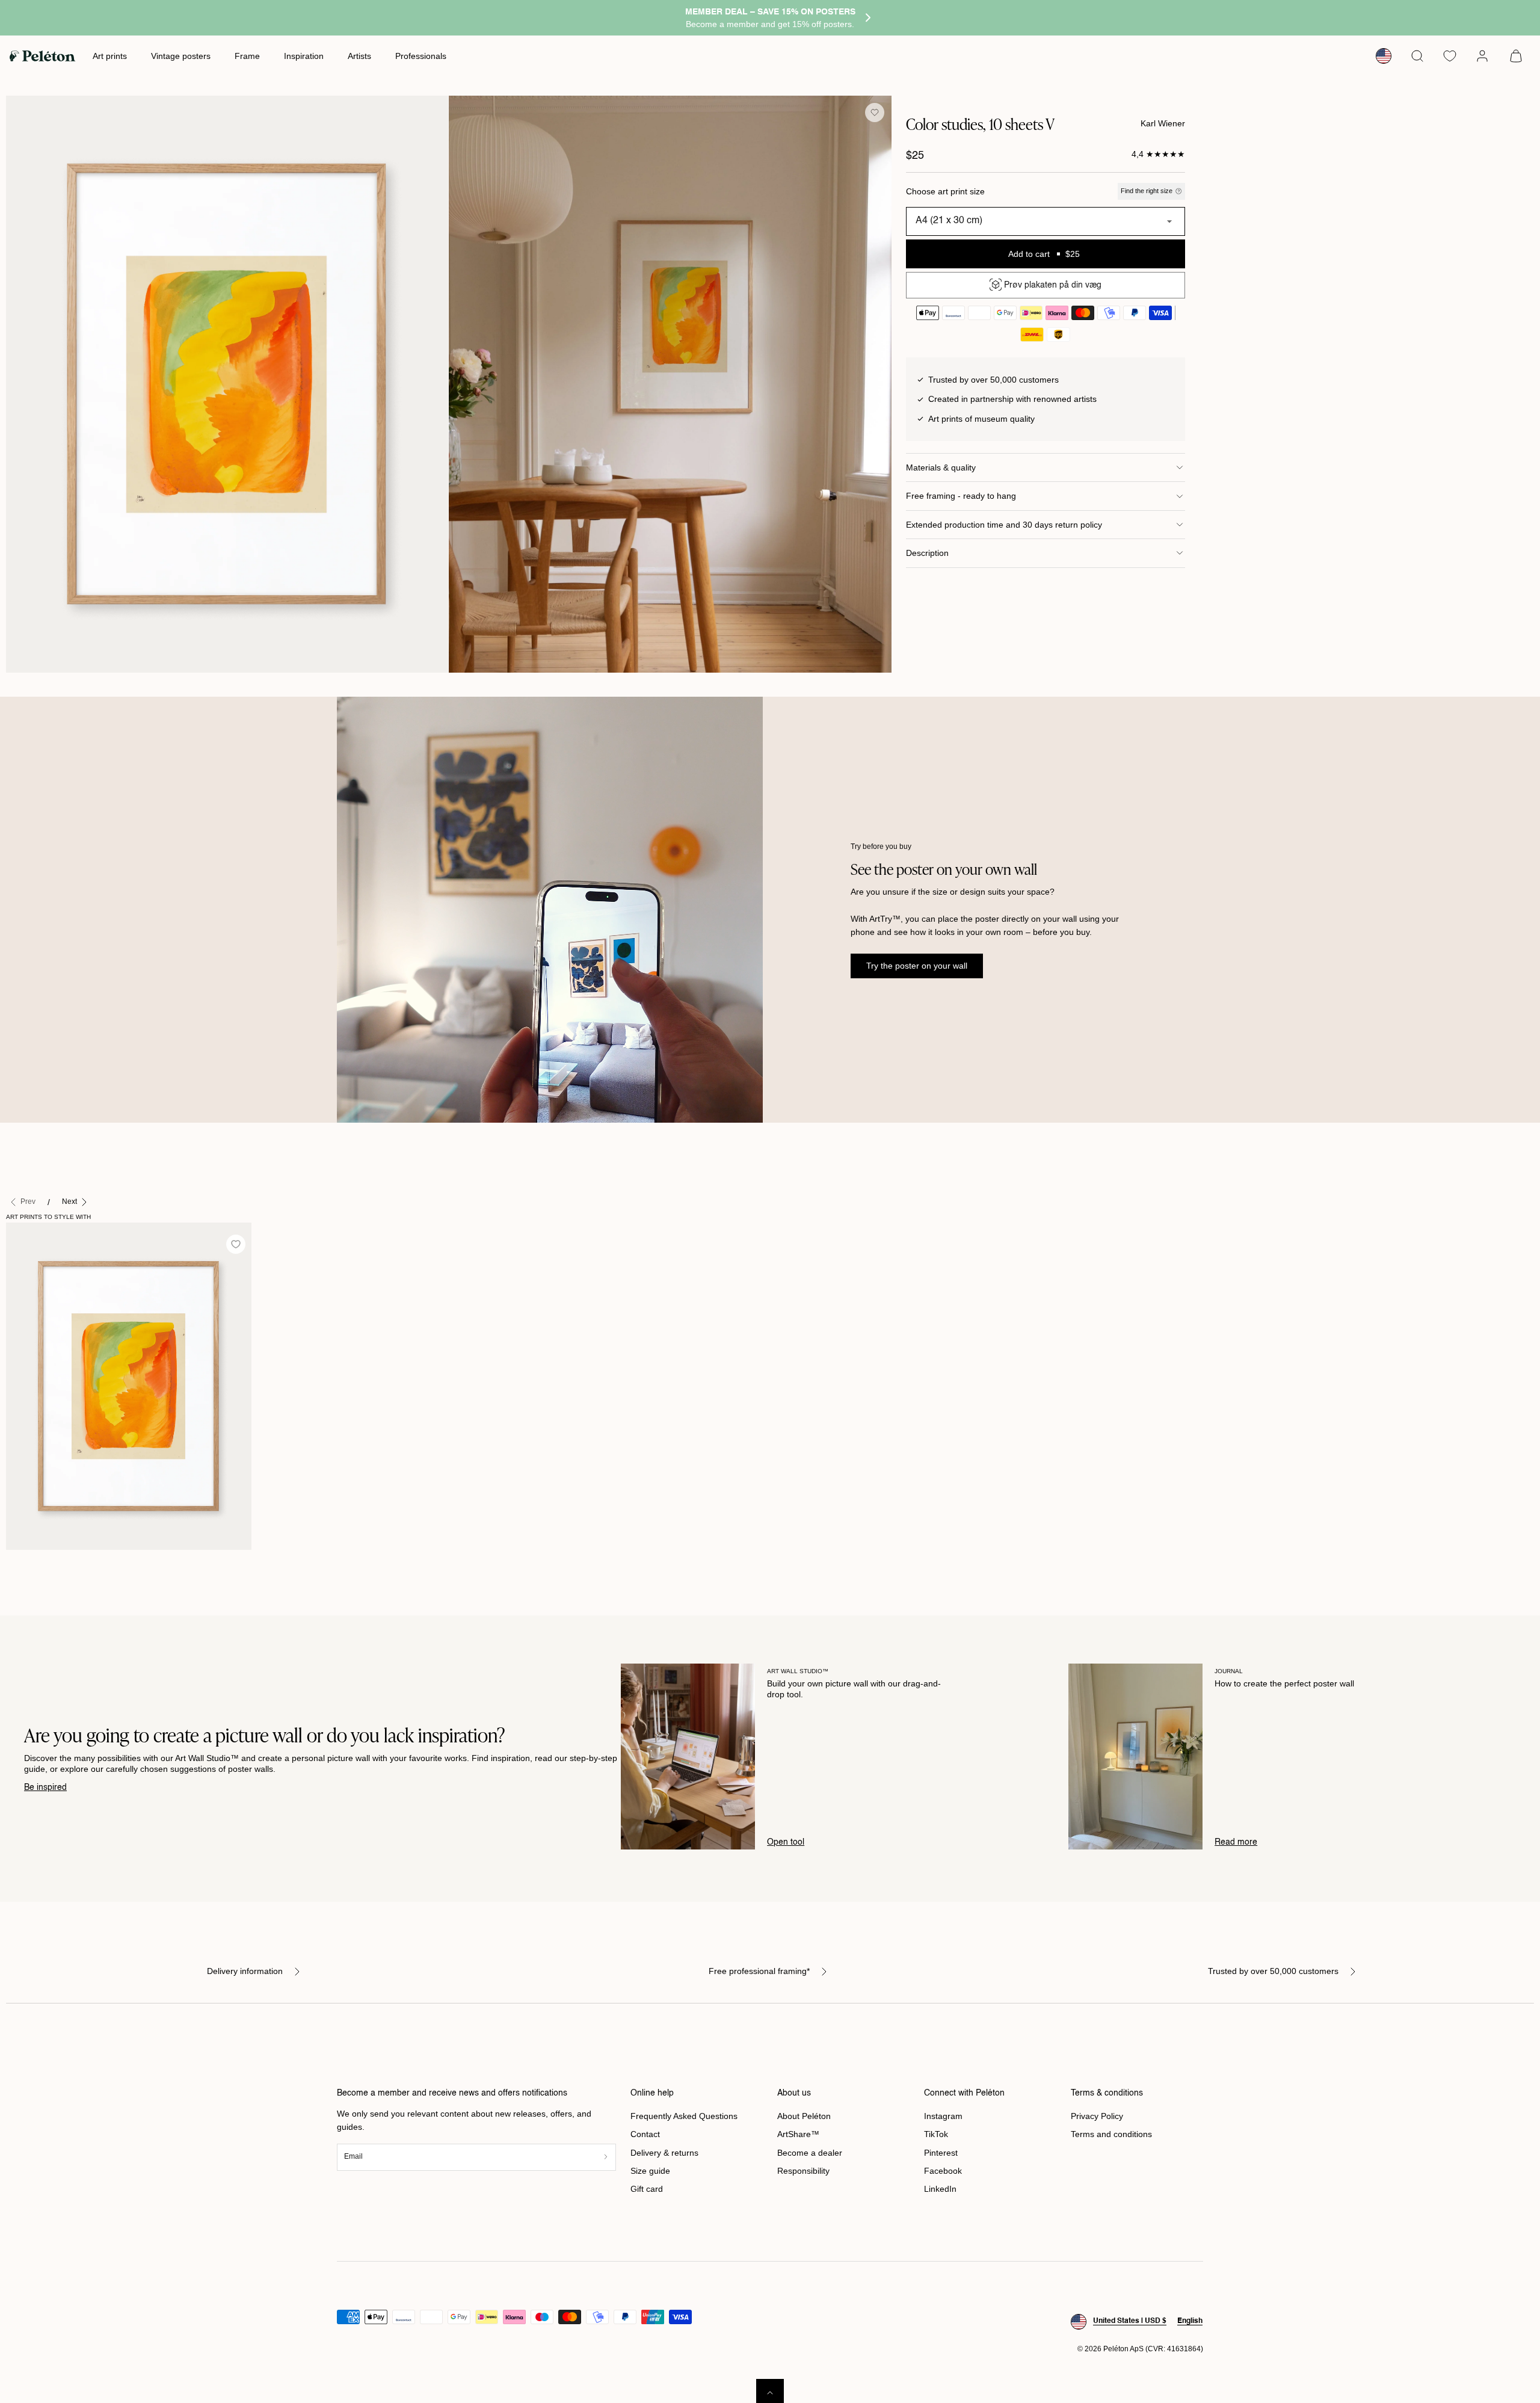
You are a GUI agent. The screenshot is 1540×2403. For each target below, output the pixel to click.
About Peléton (804, 2116)
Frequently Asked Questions (684, 2116)
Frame (247, 56)
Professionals (421, 56)
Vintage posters (181, 56)
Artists (359, 56)
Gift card (647, 2189)
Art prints (110, 56)
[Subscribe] (606, 2157)
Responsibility (803, 2171)
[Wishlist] (1450, 56)
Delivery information (245, 1971)
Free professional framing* (759, 1971)
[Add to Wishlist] (875, 113)
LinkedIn (940, 2189)
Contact (645, 2134)
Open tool (786, 1842)
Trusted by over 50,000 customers (1273, 1971)
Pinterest (941, 2153)
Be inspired (45, 1788)
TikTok (936, 2134)
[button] (1417, 56)
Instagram (943, 2116)
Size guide (650, 2171)
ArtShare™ (798, 2134)
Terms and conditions (1111, 2134)
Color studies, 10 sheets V (62, 1562)
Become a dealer (810, 2153)
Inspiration (304, 56)
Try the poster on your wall (917, 966)
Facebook (943, 2171)
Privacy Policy (1097, 2116)
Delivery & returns (664, 2153)
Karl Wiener (1163, 123)
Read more (1236, 1842)
